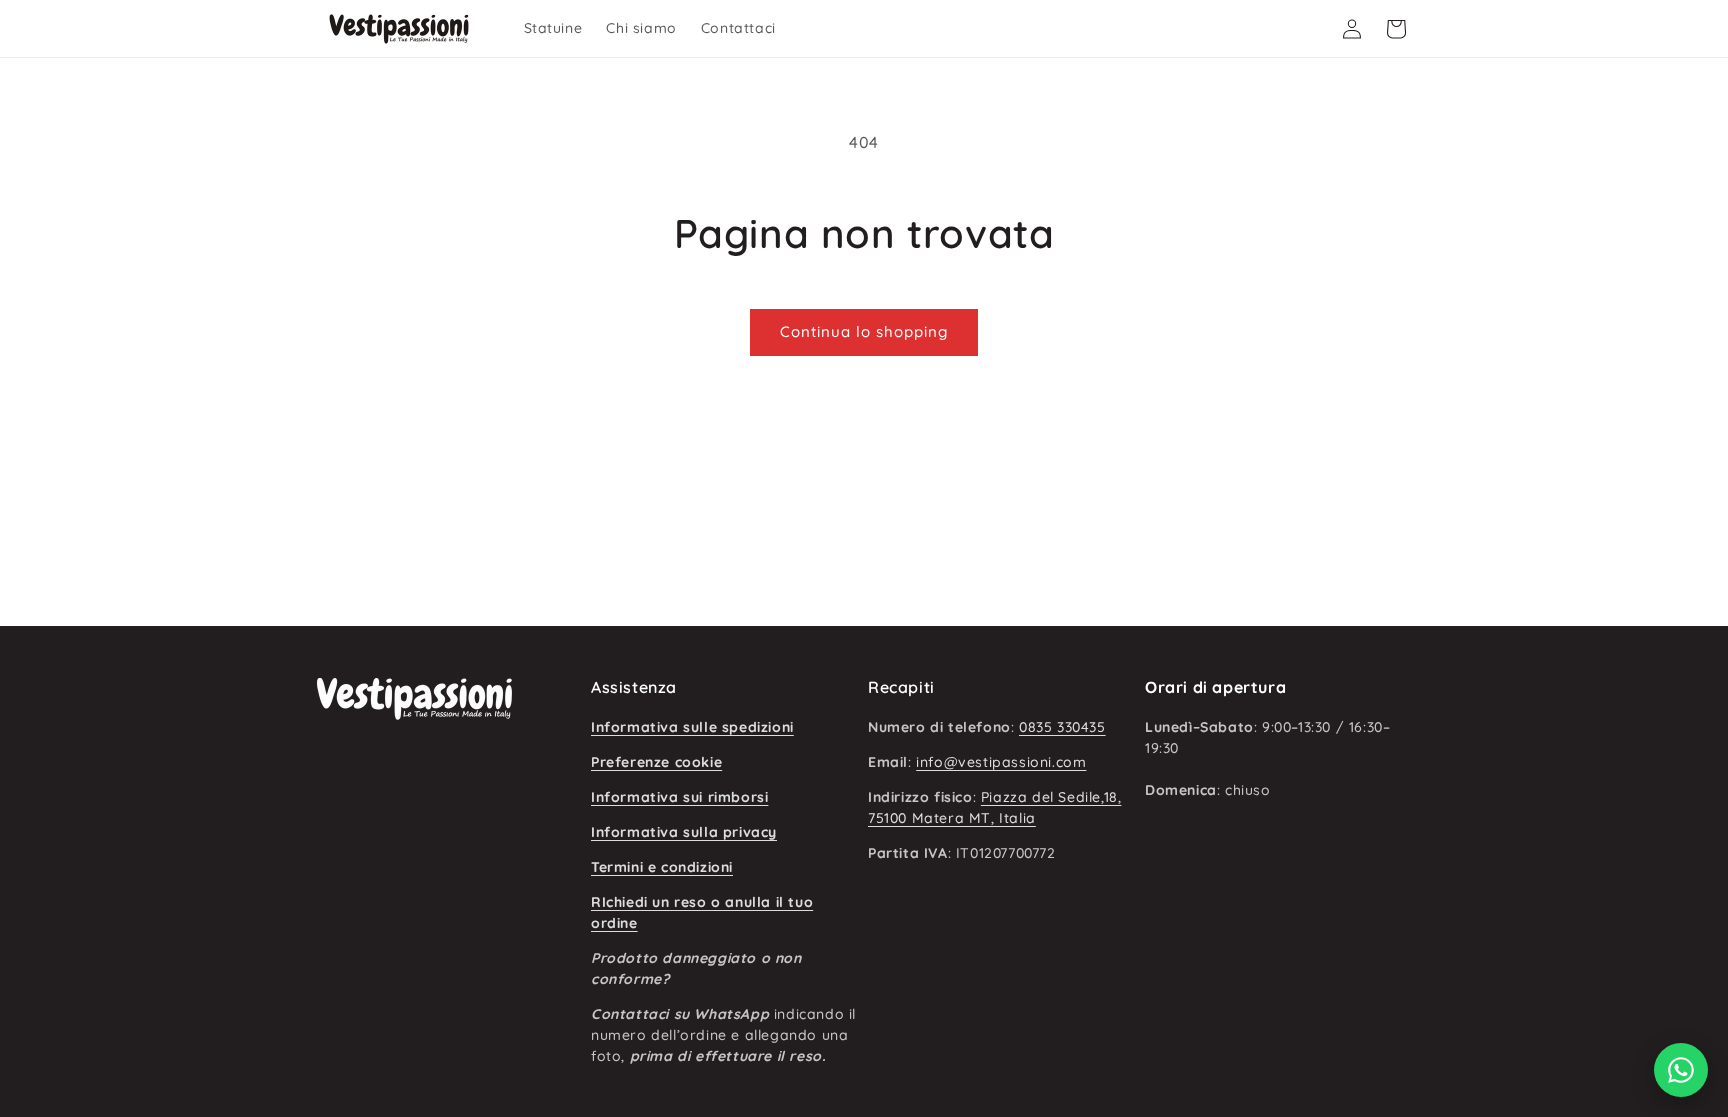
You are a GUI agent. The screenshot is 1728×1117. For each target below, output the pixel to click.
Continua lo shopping (864, 331)
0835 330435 (1062, 727)
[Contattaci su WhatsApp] (1681, 1070)
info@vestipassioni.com (1001, 762)
